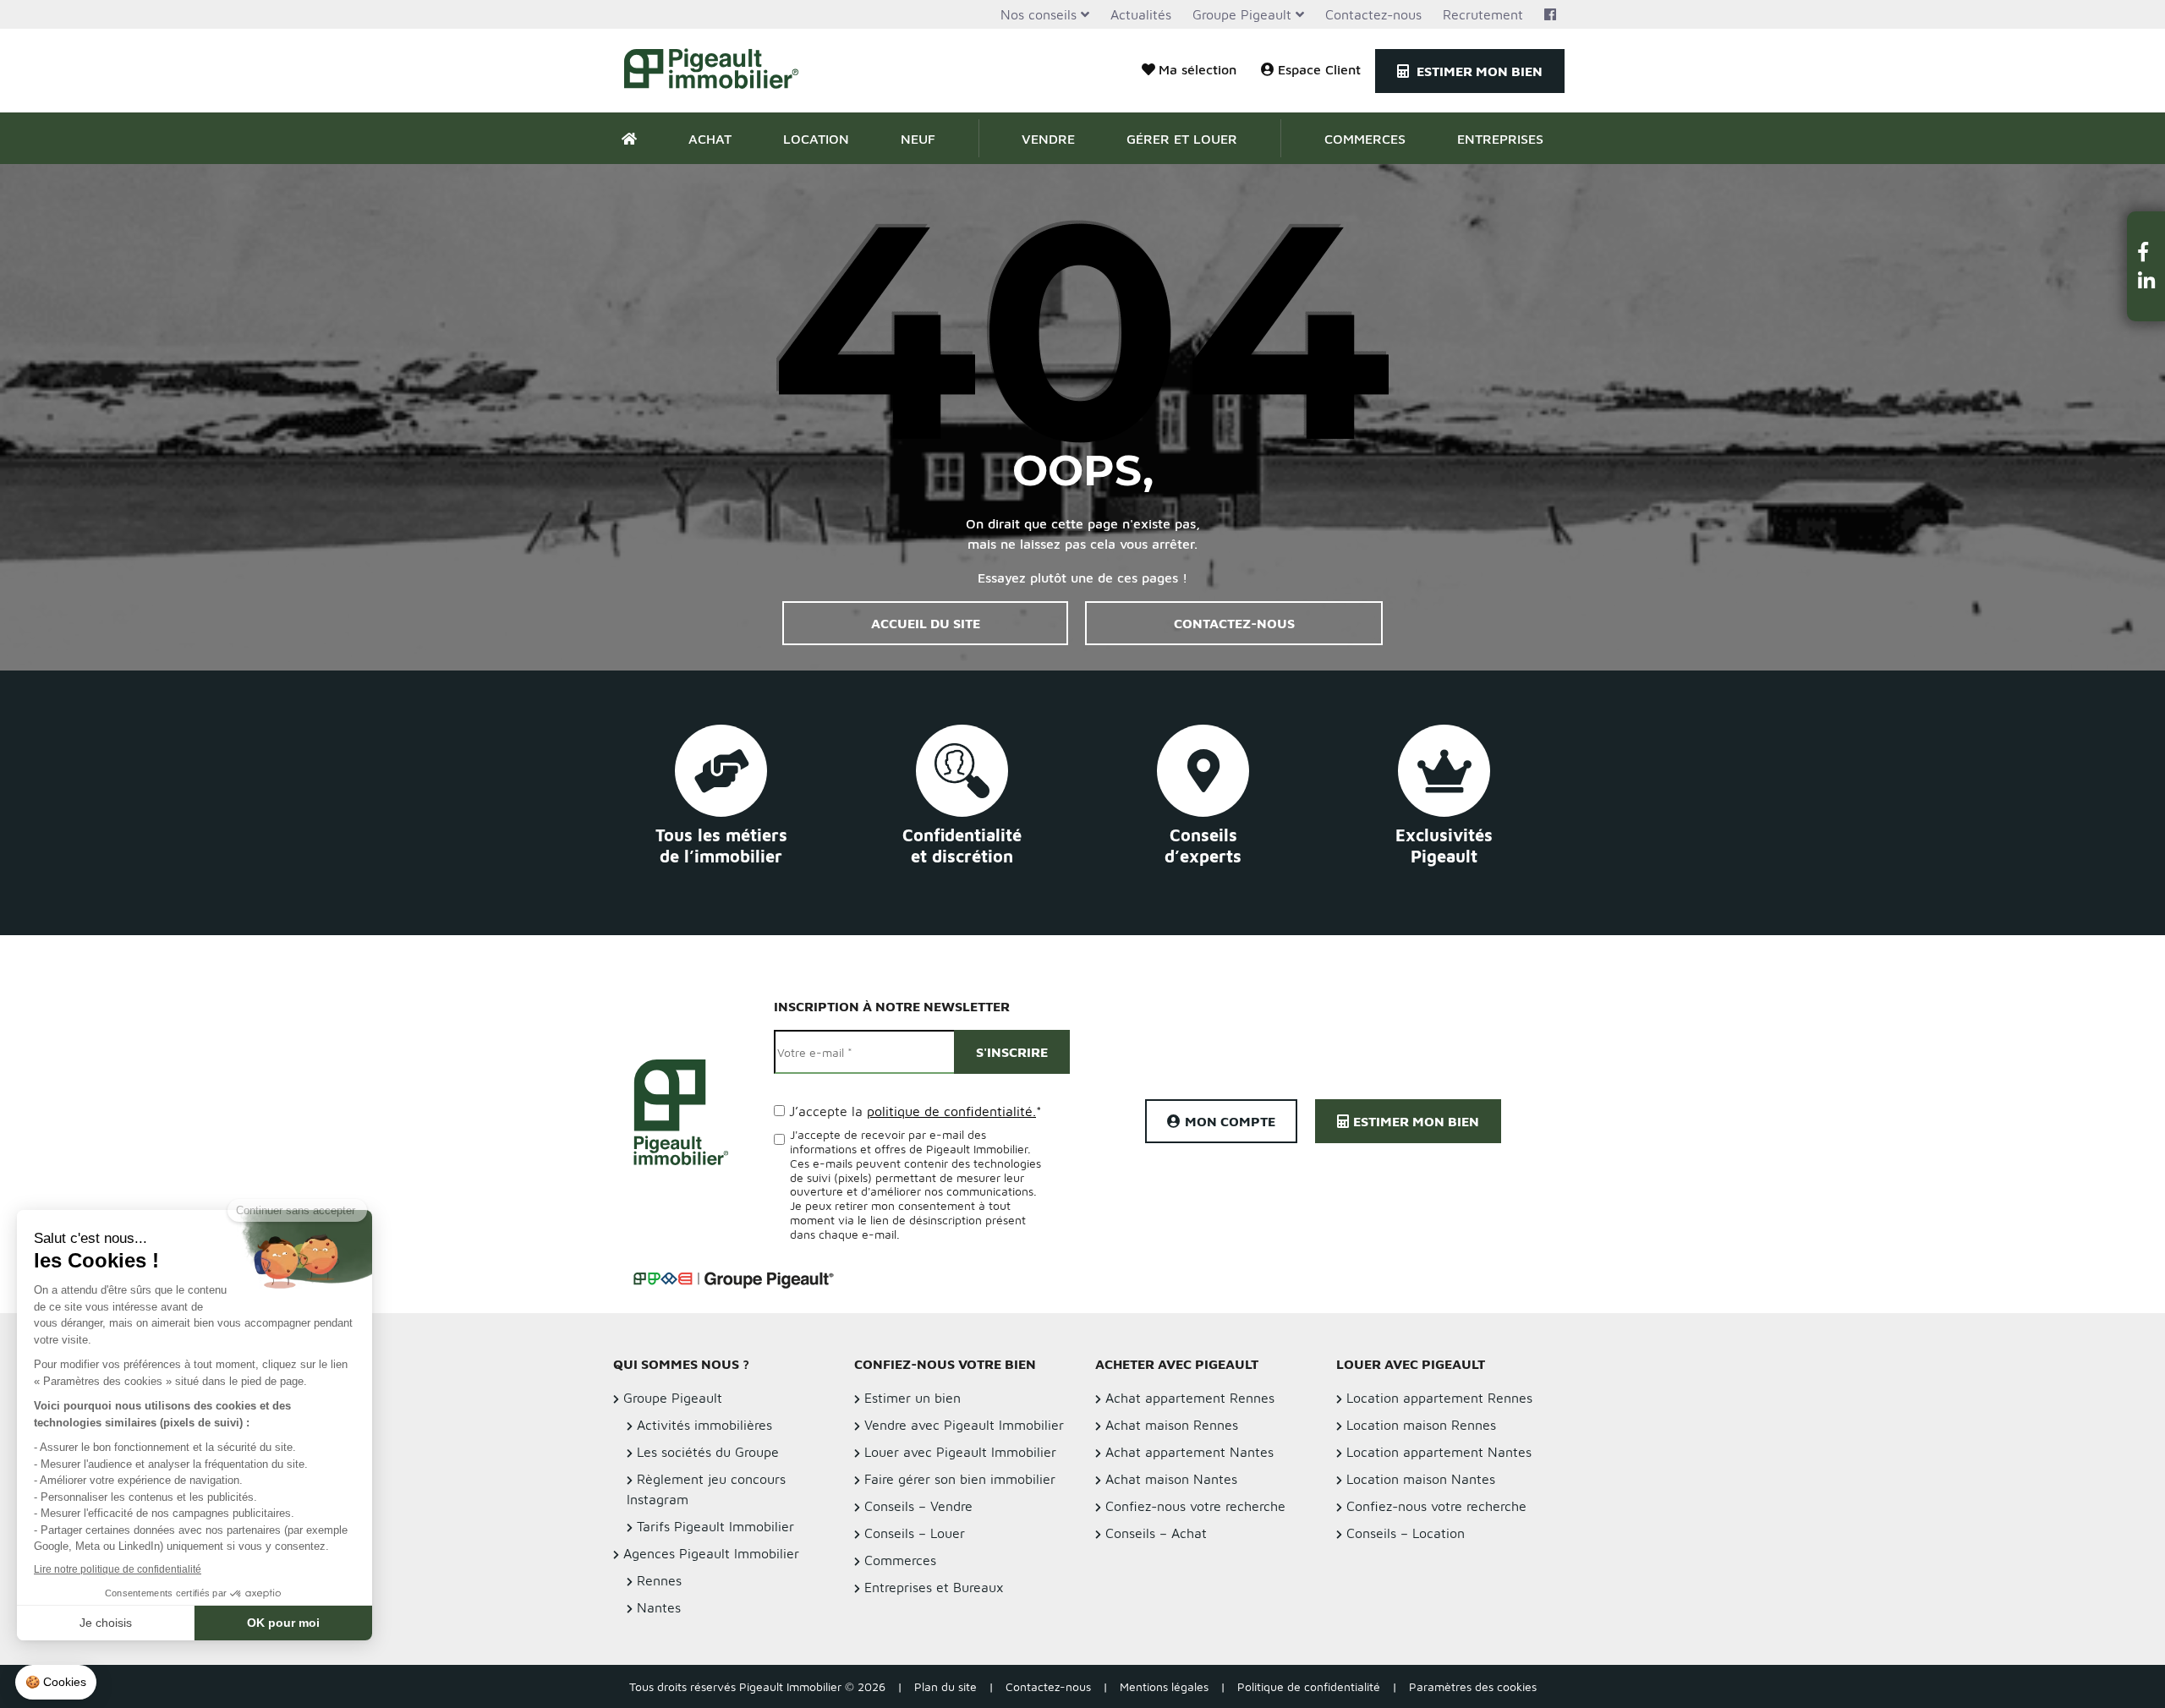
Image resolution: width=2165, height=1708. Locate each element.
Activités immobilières (704, 1425)
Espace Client (1319, 69)
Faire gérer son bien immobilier (960, 1479)
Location (816, 139)
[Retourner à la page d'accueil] (721, 71)
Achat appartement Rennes (1190, 1398)
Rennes (659, 1580)
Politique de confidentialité (1309, 1686)
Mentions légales (1164, 1686)
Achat (710, 139)
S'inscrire (1012, 1052)
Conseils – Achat (1156, 1533)
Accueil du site (926, 623)
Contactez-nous (1373, 14)
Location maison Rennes (1421, 1425)
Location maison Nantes (1421, 1479)
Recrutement (1483, 14)
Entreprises (1500, 139)
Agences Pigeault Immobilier (711, 1553)
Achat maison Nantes (1171, 1479)
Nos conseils (1039, 14)
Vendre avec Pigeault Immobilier (964, 1425)
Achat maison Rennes (1172, 1425)
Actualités (1141, 14)
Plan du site (945, 1686)
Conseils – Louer (915, 1533)
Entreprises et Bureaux (934, 1587)
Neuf (918, 139)
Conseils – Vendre (918, 1506)
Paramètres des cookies (1473, 1686)
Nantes (659, 1607)
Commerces (1365, 139)
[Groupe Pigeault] (733, 1278)
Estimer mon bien (1478, 71)
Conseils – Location (1406, 1533)
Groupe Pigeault (1242, 14)
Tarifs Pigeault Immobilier (715, 1526)
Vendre (1048, 139)
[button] (2146, 252)
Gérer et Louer (1182, 139)
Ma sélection (1198, 69)
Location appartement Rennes (1439, 1398)
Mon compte (1230, 1121)
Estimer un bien (913, 1398)
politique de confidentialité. (951, 1111)
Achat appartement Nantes (1189, 1452)
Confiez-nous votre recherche (1195, 1506)
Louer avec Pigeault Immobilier (960, 1452)
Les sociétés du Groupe (708, 1452)
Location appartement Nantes (1439, 1452)
